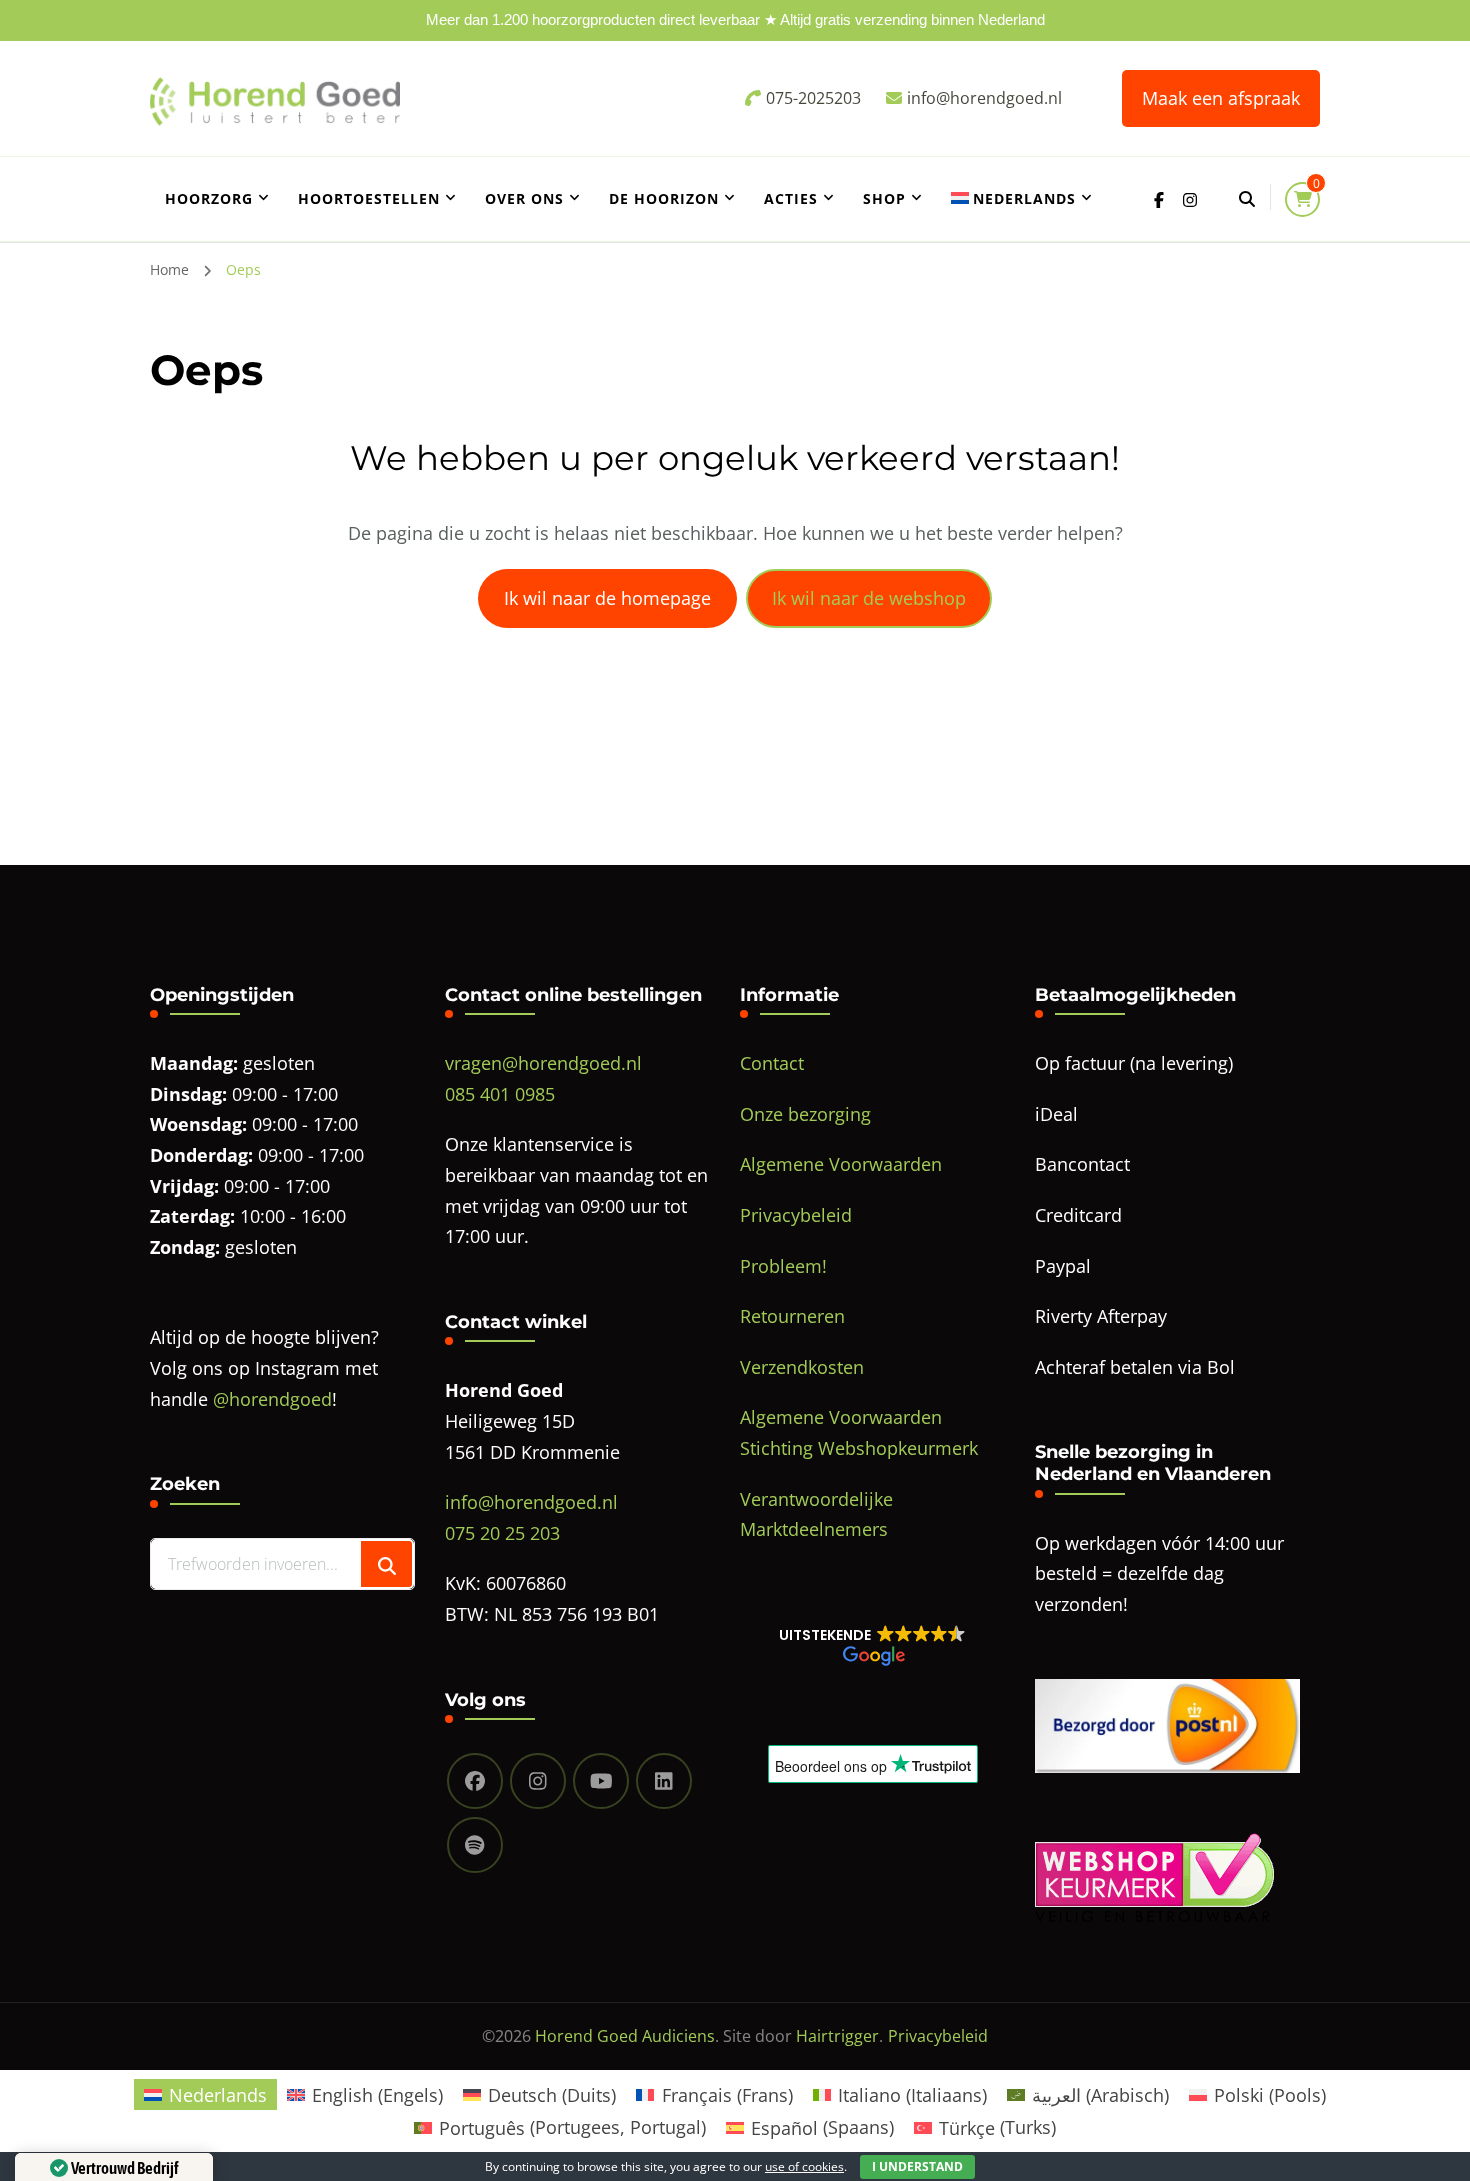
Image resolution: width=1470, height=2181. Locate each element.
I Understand (917, 2166)
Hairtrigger (837, 2036)
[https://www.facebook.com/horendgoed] (475, 1781)
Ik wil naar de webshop (869, 598)
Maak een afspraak (1221, 98)
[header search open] (1247, 199)
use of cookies (804, 2166)
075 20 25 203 (502, 1533)
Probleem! (783, 1266)
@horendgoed (272, 1399)
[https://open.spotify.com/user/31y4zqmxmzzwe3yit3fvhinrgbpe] (475, 1845)
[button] (872, 1645)
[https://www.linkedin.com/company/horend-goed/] (664, 1781)
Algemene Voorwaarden (841, 1164)
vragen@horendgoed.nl (543, 1063)
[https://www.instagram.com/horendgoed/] (538, 1781)
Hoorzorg (209, 198)
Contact (772, 1063)
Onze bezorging (805, 1114)
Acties (791, 198)
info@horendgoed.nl (531, 1502)
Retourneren (792, 1316)
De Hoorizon (664, 198)
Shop (884, 198)
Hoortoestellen (369, 198)
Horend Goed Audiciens (625, 2036)
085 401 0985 (500, 1094)
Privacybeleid (796, 1215)
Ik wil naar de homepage (607, 598)
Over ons (524, 198)
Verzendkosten (802, 1367)
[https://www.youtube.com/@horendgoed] (601, 1781)
